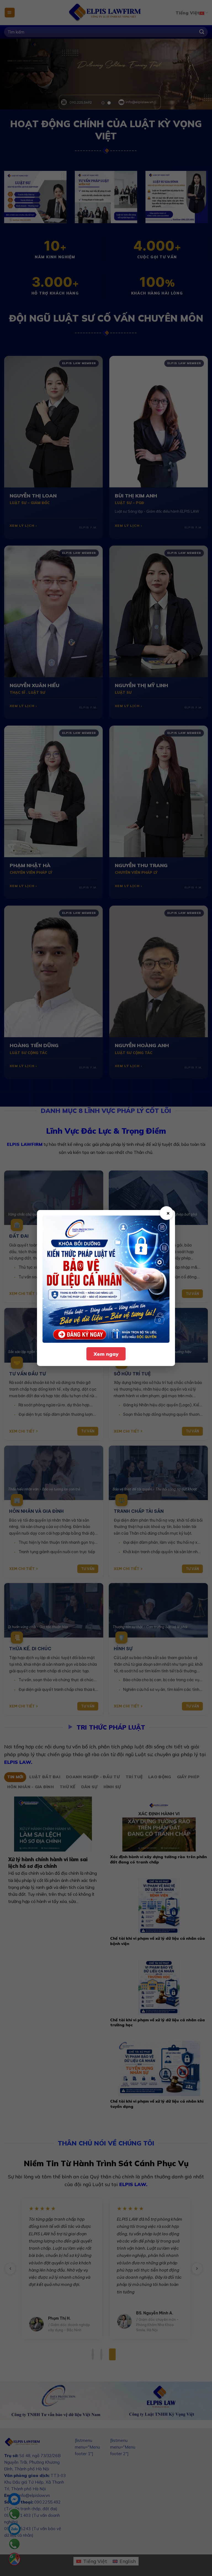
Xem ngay (106, 1354)
